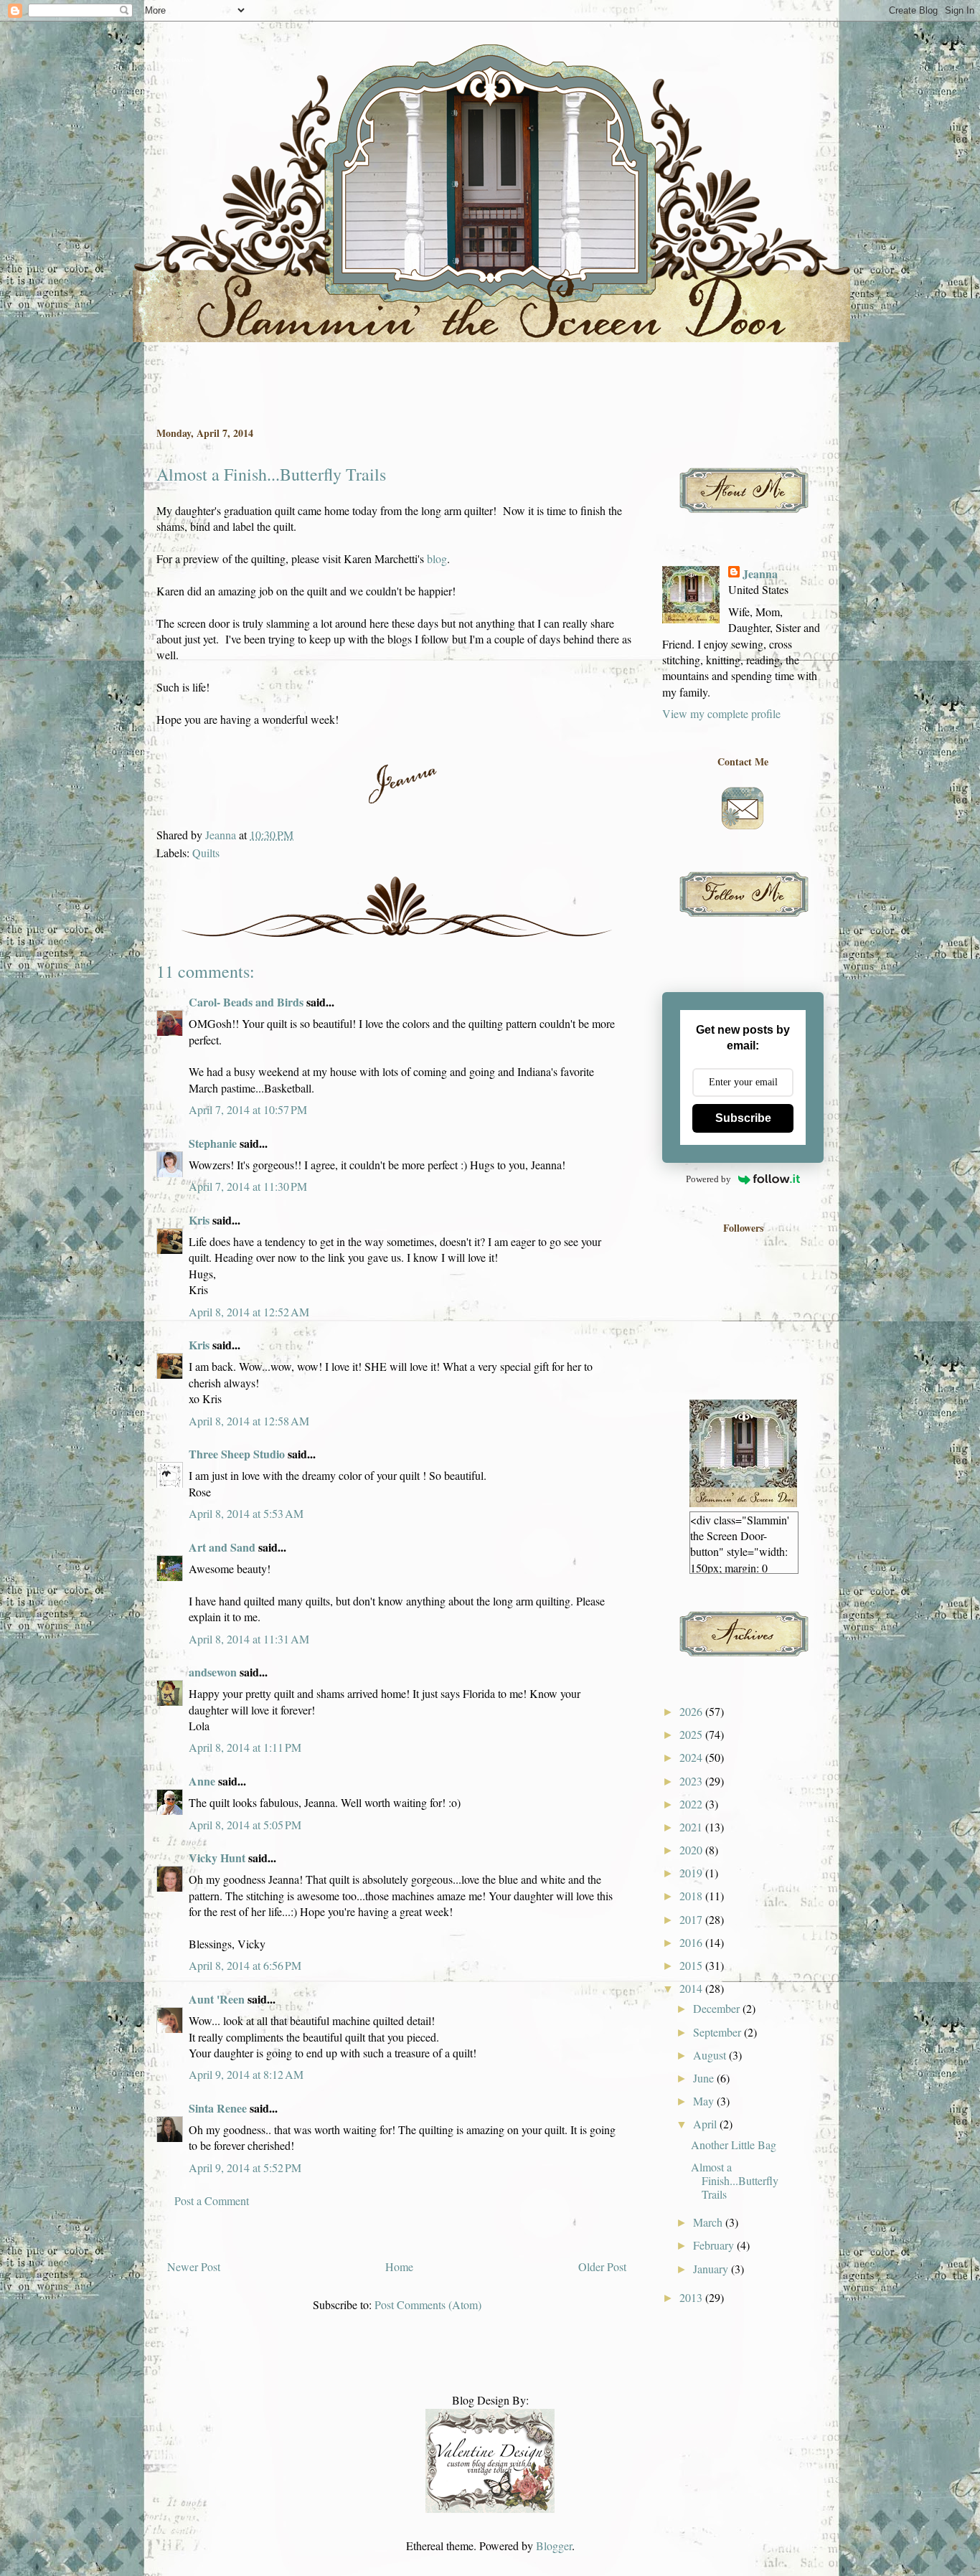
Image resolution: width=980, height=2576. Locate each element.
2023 (692, 1781)
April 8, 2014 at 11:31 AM (249, 1639)
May (705, 2101)
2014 (692, 1988)
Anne (202, 1781)
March (709, 2222)
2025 (692, 1734)
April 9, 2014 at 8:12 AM (246, 2074)
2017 (692, 1919)
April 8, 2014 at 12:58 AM (249, 1421)
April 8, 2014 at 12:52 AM (249, 1312)
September (718, 2032)
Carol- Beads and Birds (246, 1002)
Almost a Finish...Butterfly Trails (735, 2180)
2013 (692, 2297)
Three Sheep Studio (237, 1454)
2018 (692, 1896)
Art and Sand (222, 1547)
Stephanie (213, 1143)
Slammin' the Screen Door (163, 60)
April (706, 2124)
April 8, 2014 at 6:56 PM (245, 1965)
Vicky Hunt (217, 1858)
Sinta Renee (218, 2108)
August (711, 2055)
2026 (692, 1711)
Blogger (554, 2546)
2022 (692, 1804)
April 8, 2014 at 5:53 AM (246, 1513)
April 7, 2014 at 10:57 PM (248, 1109)
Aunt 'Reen (217, 1999)
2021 (692, 1827)
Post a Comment (212, 2200)
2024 (692, 1757)
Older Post (602, 2266)
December (718, 2008)
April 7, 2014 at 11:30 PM (248, 1186)
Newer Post (194, 2266)
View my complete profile (721, 713)
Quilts (206, 853)
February (715, 2245)
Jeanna (760, 574)
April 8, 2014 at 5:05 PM (245, 1825)
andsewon (213, 1672)
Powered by (708, 1179)
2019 (692, 1873)
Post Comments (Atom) (428, 2304)
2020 (692, 1850)
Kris (199, 1220)
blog (437, 558)
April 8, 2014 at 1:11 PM (245, 1747)
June (705, 2078)
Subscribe (743, 1118)
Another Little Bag (734, 2145)
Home (399, 2266)
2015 (692, 1965)
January (712, 2269)
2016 (692, 1942)
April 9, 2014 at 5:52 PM (245, 2167)
